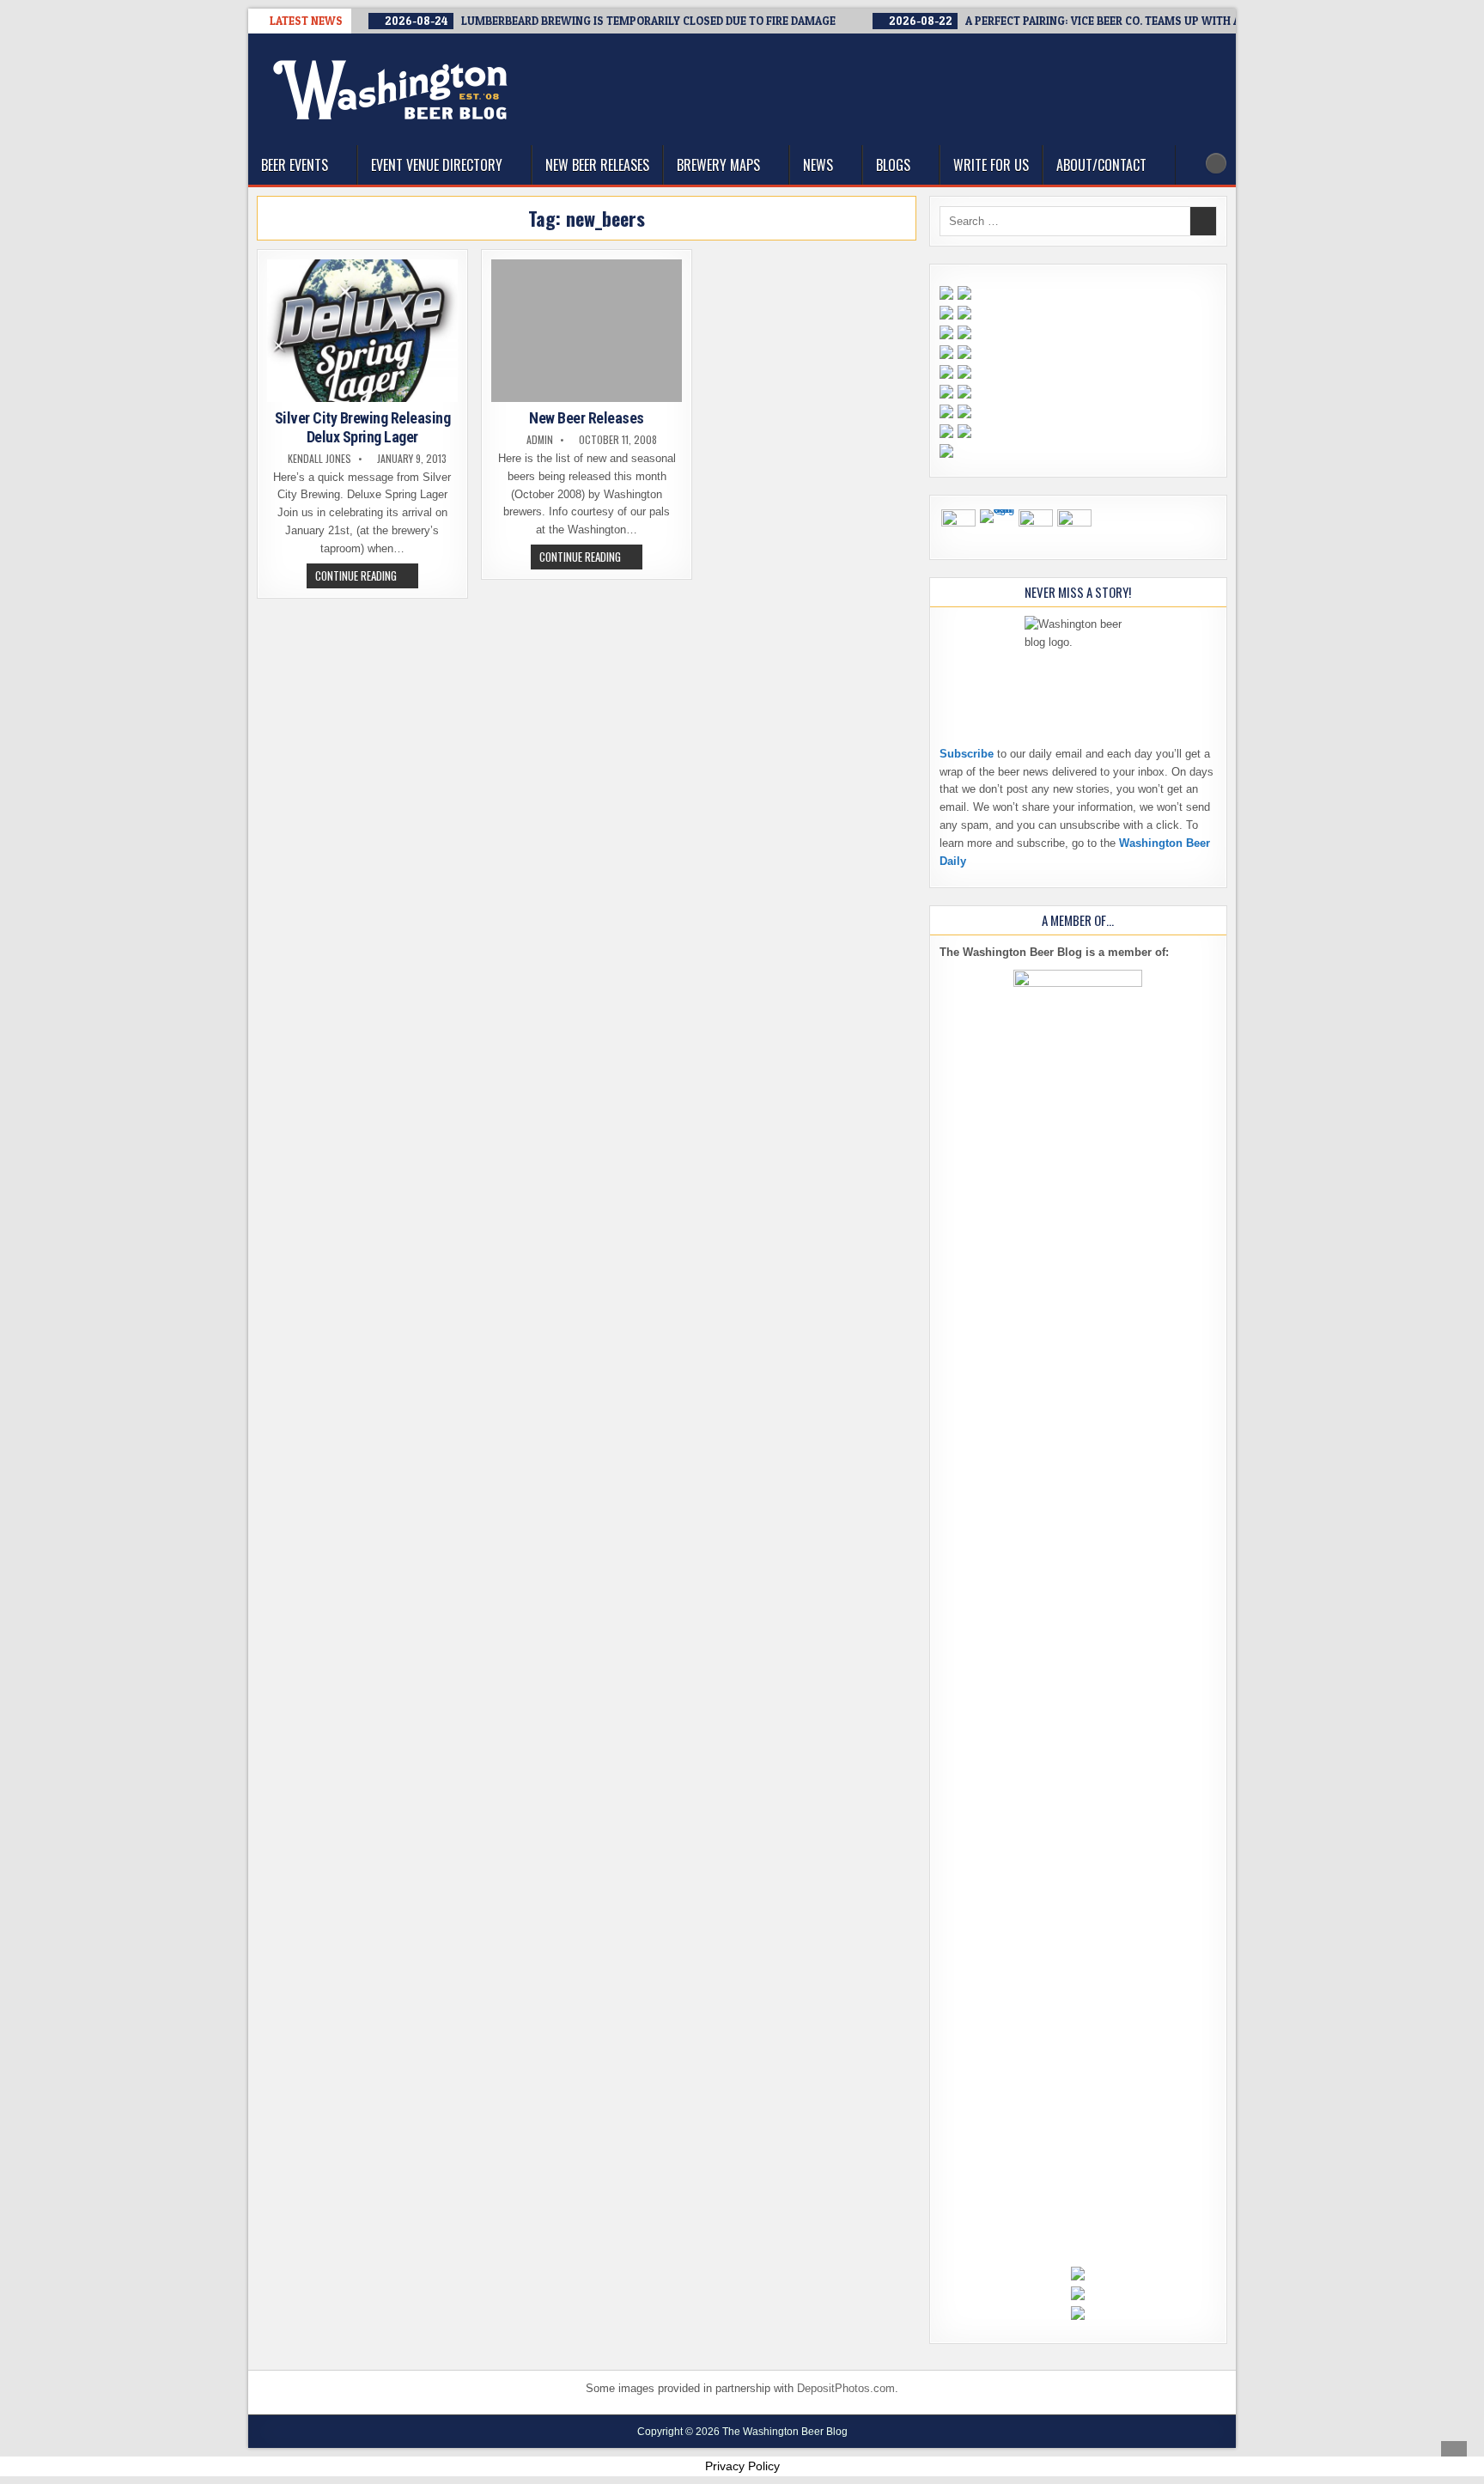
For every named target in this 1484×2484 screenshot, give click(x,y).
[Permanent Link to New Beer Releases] (587, 331)
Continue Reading (367, 577)
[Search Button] (1216, 163)
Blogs (893, 165)
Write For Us (991, 165)
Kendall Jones (319, 459)
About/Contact (1101, 165)
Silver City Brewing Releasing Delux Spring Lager (363, 427)
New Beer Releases (597, 165)
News (818, 165)
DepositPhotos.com (846, 2388)
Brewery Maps (718, 165)
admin (540, 440)
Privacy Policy (742, 2466)
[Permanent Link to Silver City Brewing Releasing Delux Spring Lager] (362, 331)
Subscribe (967, 754)
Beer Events (295, 165)
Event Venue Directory (437, 165)
